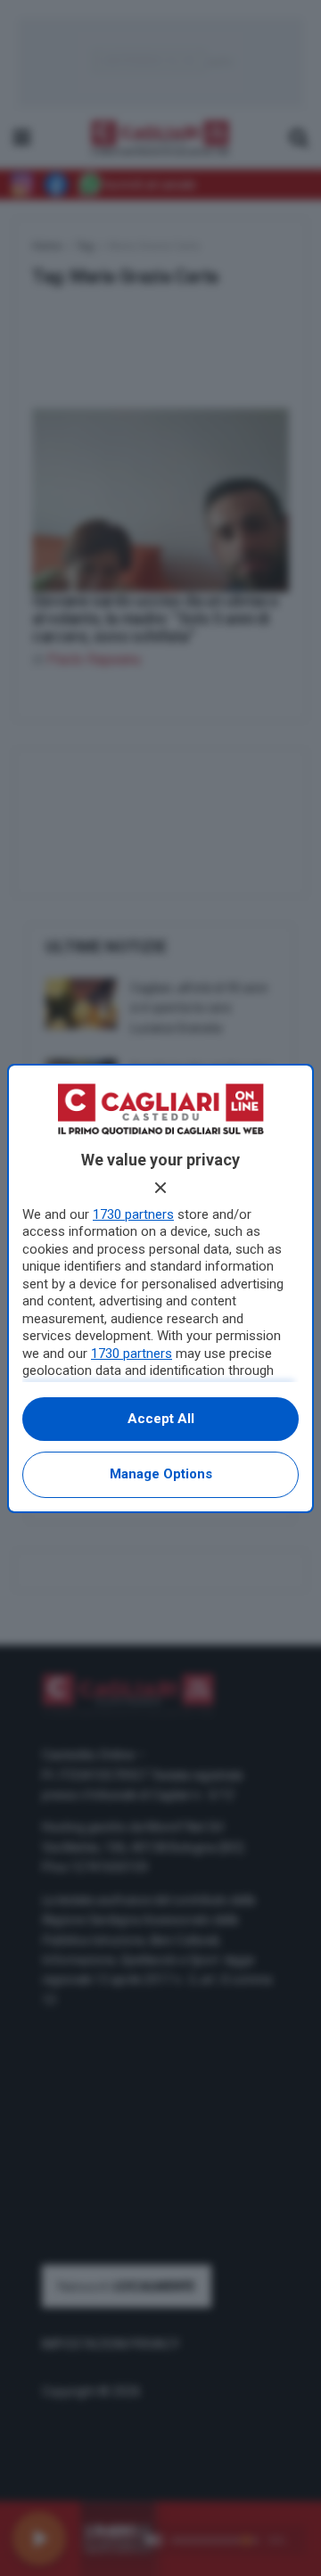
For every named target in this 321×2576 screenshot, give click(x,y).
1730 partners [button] (133, 1214)
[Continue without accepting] (160, 1188)
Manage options (161, 1474)
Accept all (161, 1419)
